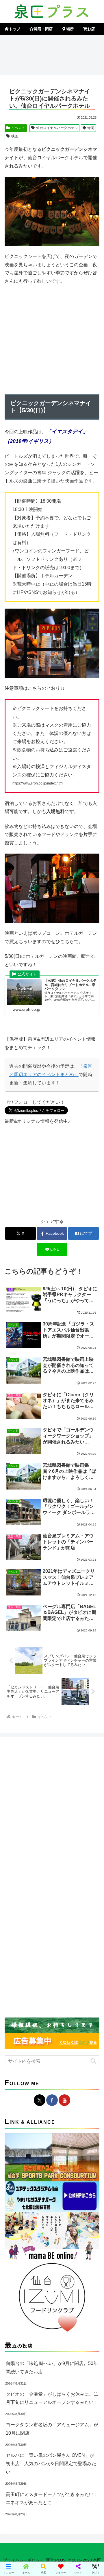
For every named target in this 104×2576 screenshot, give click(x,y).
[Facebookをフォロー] (52, 2100)
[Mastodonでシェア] (40, 1867)
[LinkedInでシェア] (64, 1898)
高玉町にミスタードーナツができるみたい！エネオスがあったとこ (52, 2499)
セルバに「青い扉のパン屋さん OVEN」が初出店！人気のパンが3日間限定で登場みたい (51, 2464)
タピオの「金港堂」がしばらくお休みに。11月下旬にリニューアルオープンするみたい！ (52, 2398)
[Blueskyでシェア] (64, 1867)
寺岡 (91, 128)
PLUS (60, 2560)
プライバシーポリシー (23, 2560)
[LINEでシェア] (17, 1898)
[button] (93, 2061)
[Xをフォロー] (40, 2100)
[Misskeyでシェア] (87, 1867)
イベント (18, 128)
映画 (15, 136)
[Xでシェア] (17, 1867)
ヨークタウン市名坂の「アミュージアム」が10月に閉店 (52, 2429)
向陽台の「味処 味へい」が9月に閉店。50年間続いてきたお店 (52, 2368)
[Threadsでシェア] (40, 1882)
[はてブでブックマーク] (87, 1882)
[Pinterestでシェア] (40, 1898)
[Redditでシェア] (64, 1882)
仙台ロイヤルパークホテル (57, 128)
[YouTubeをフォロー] (64, 2100)
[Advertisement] (52, 54)
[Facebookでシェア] (17, 1882)
